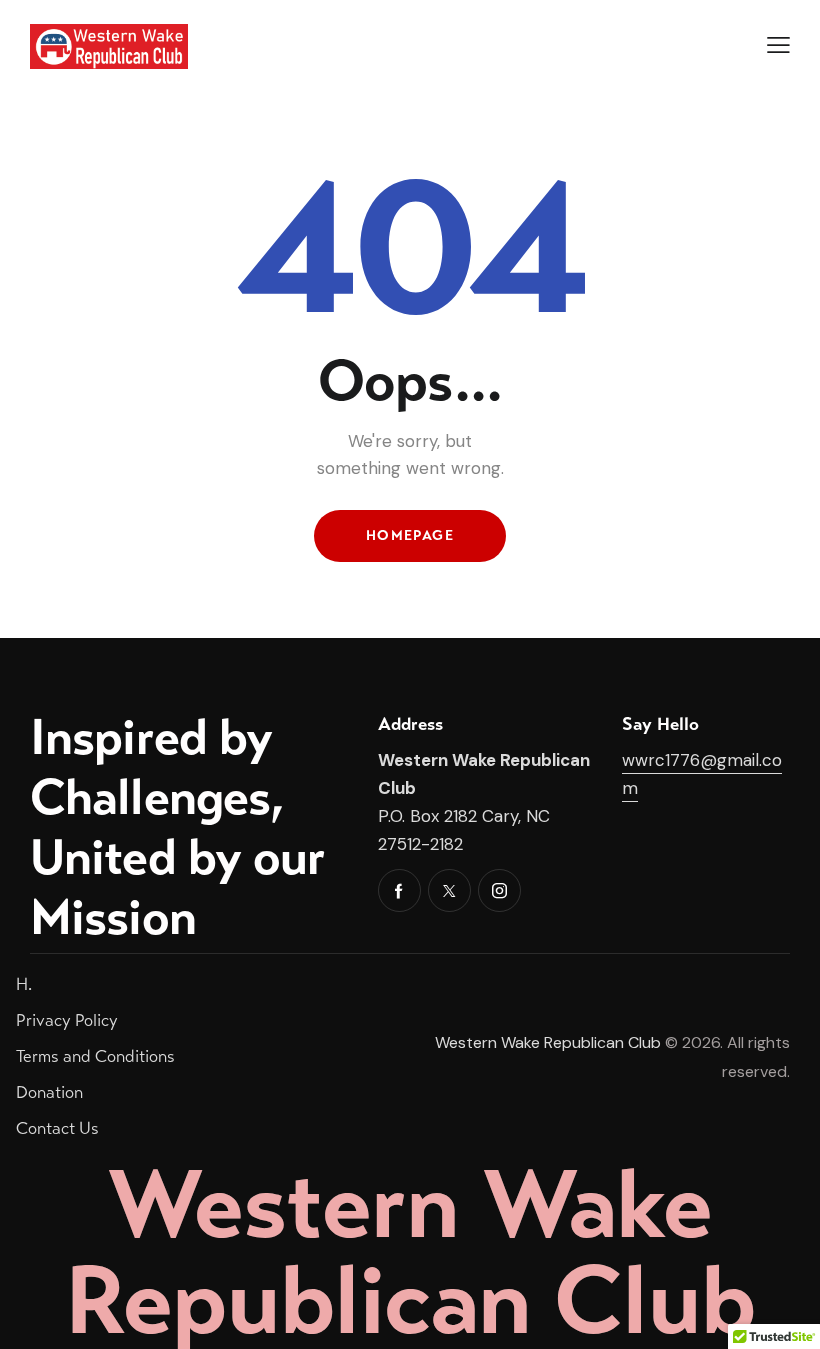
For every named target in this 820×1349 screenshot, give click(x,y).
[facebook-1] (399, 890)
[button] (778, 45)
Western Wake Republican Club (548, 1042)
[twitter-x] (449, 890)
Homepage (410, 535)
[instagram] (499, 890)
